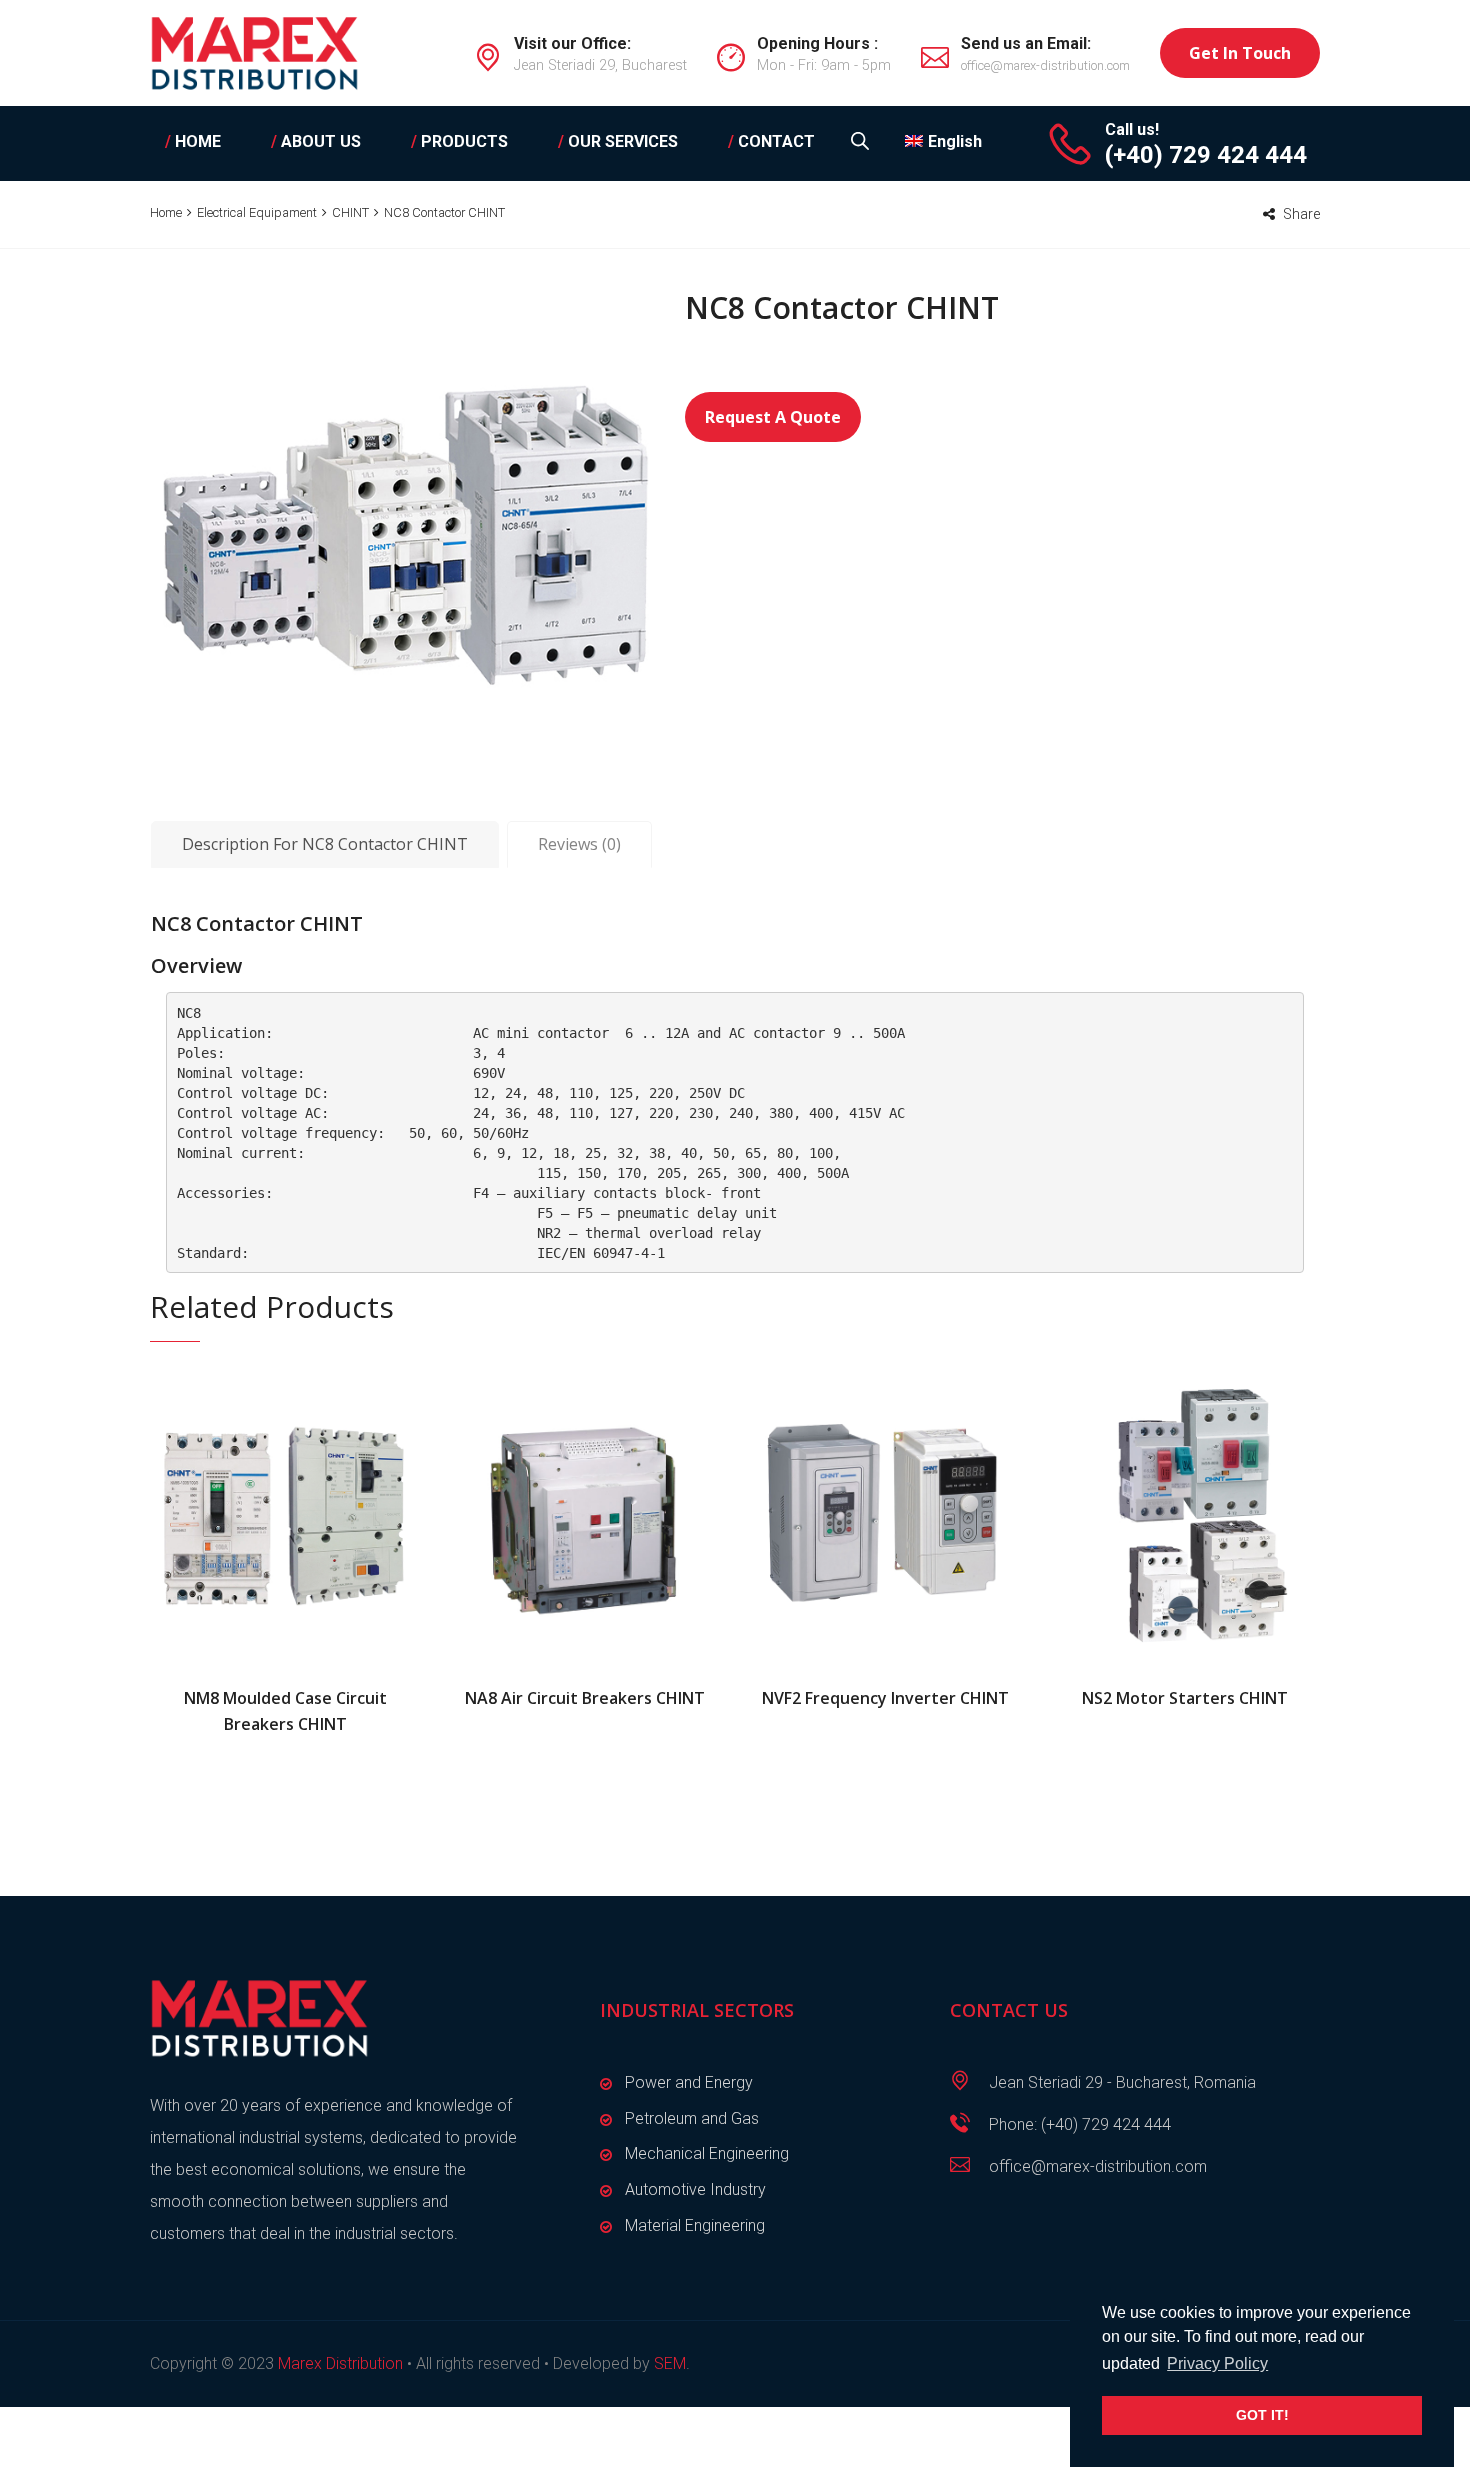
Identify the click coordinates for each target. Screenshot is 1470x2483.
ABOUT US (316, 141)
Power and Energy (689, 2082)
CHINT (350, 212)
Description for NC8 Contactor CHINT (325, 844)
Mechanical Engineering (707, 2153)
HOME (193, 141)
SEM (670, 2363)
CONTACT (771, 141)
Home (166, 212)
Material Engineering (695, 2225)
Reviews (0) (579, 844)
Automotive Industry (695, 2189)
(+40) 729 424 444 (1206, 155)
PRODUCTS (459, 141)
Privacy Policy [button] (1217, 2363)
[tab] (325, 845)
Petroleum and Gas (692, 2118)
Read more (285, 1515)
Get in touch (1240, 53)
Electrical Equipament (257, 212)
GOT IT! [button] (1262, 2415)
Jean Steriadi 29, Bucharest (600, 65)
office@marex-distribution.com (1045, 65)
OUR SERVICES (618, 141)
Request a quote (773, 417)
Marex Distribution (340, 2363)
